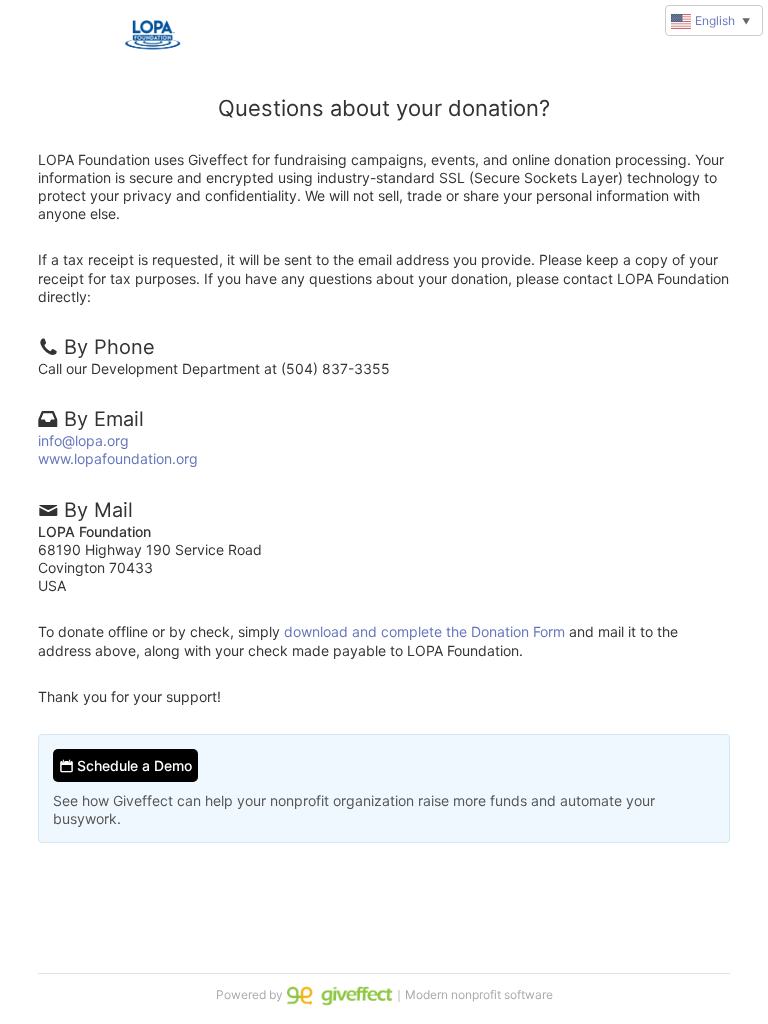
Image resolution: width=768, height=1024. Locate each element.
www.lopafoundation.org (118, 458)
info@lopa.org (83, 440)
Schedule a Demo (132, 765)
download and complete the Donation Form (424, 631)
